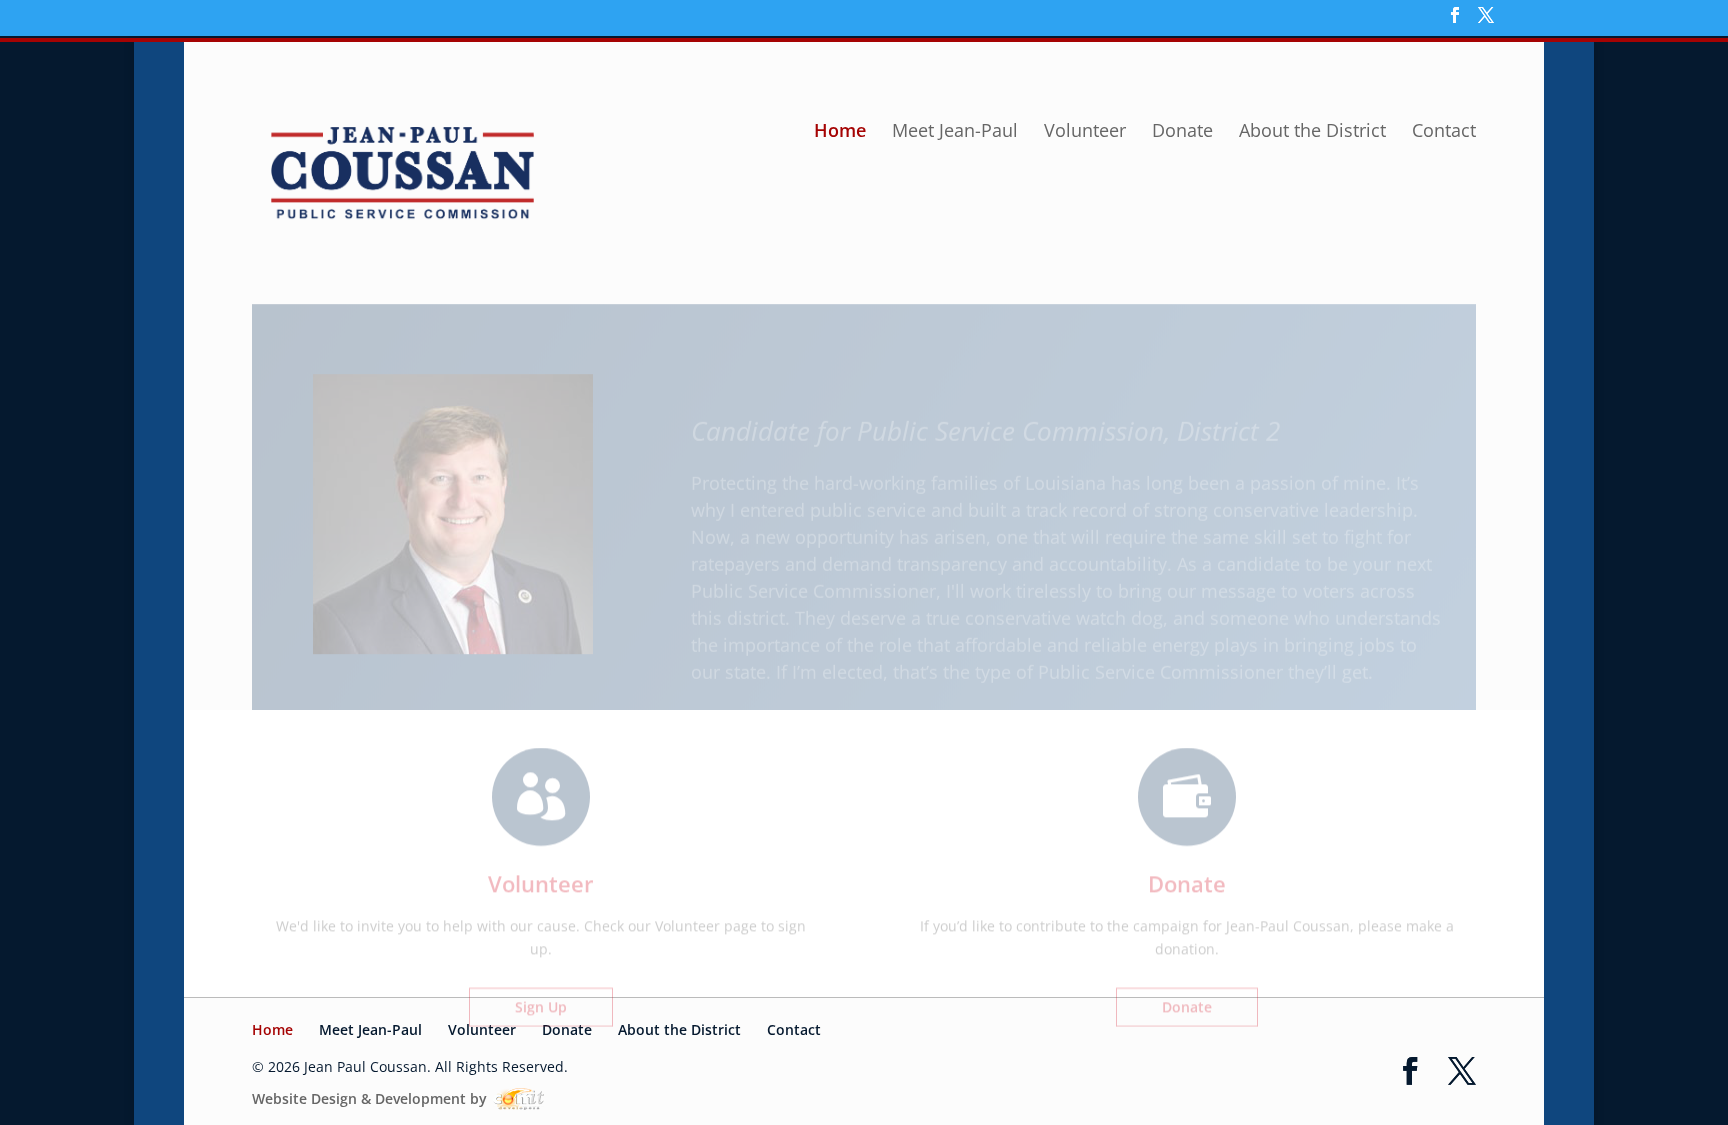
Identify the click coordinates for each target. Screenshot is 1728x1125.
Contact (1444, 132)
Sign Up (541, 969)
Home (840, 132)
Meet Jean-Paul (955, 132)
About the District (1312, 132)
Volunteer (1085, 132)
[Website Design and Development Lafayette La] (517, 1098)
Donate (1182, 132)
